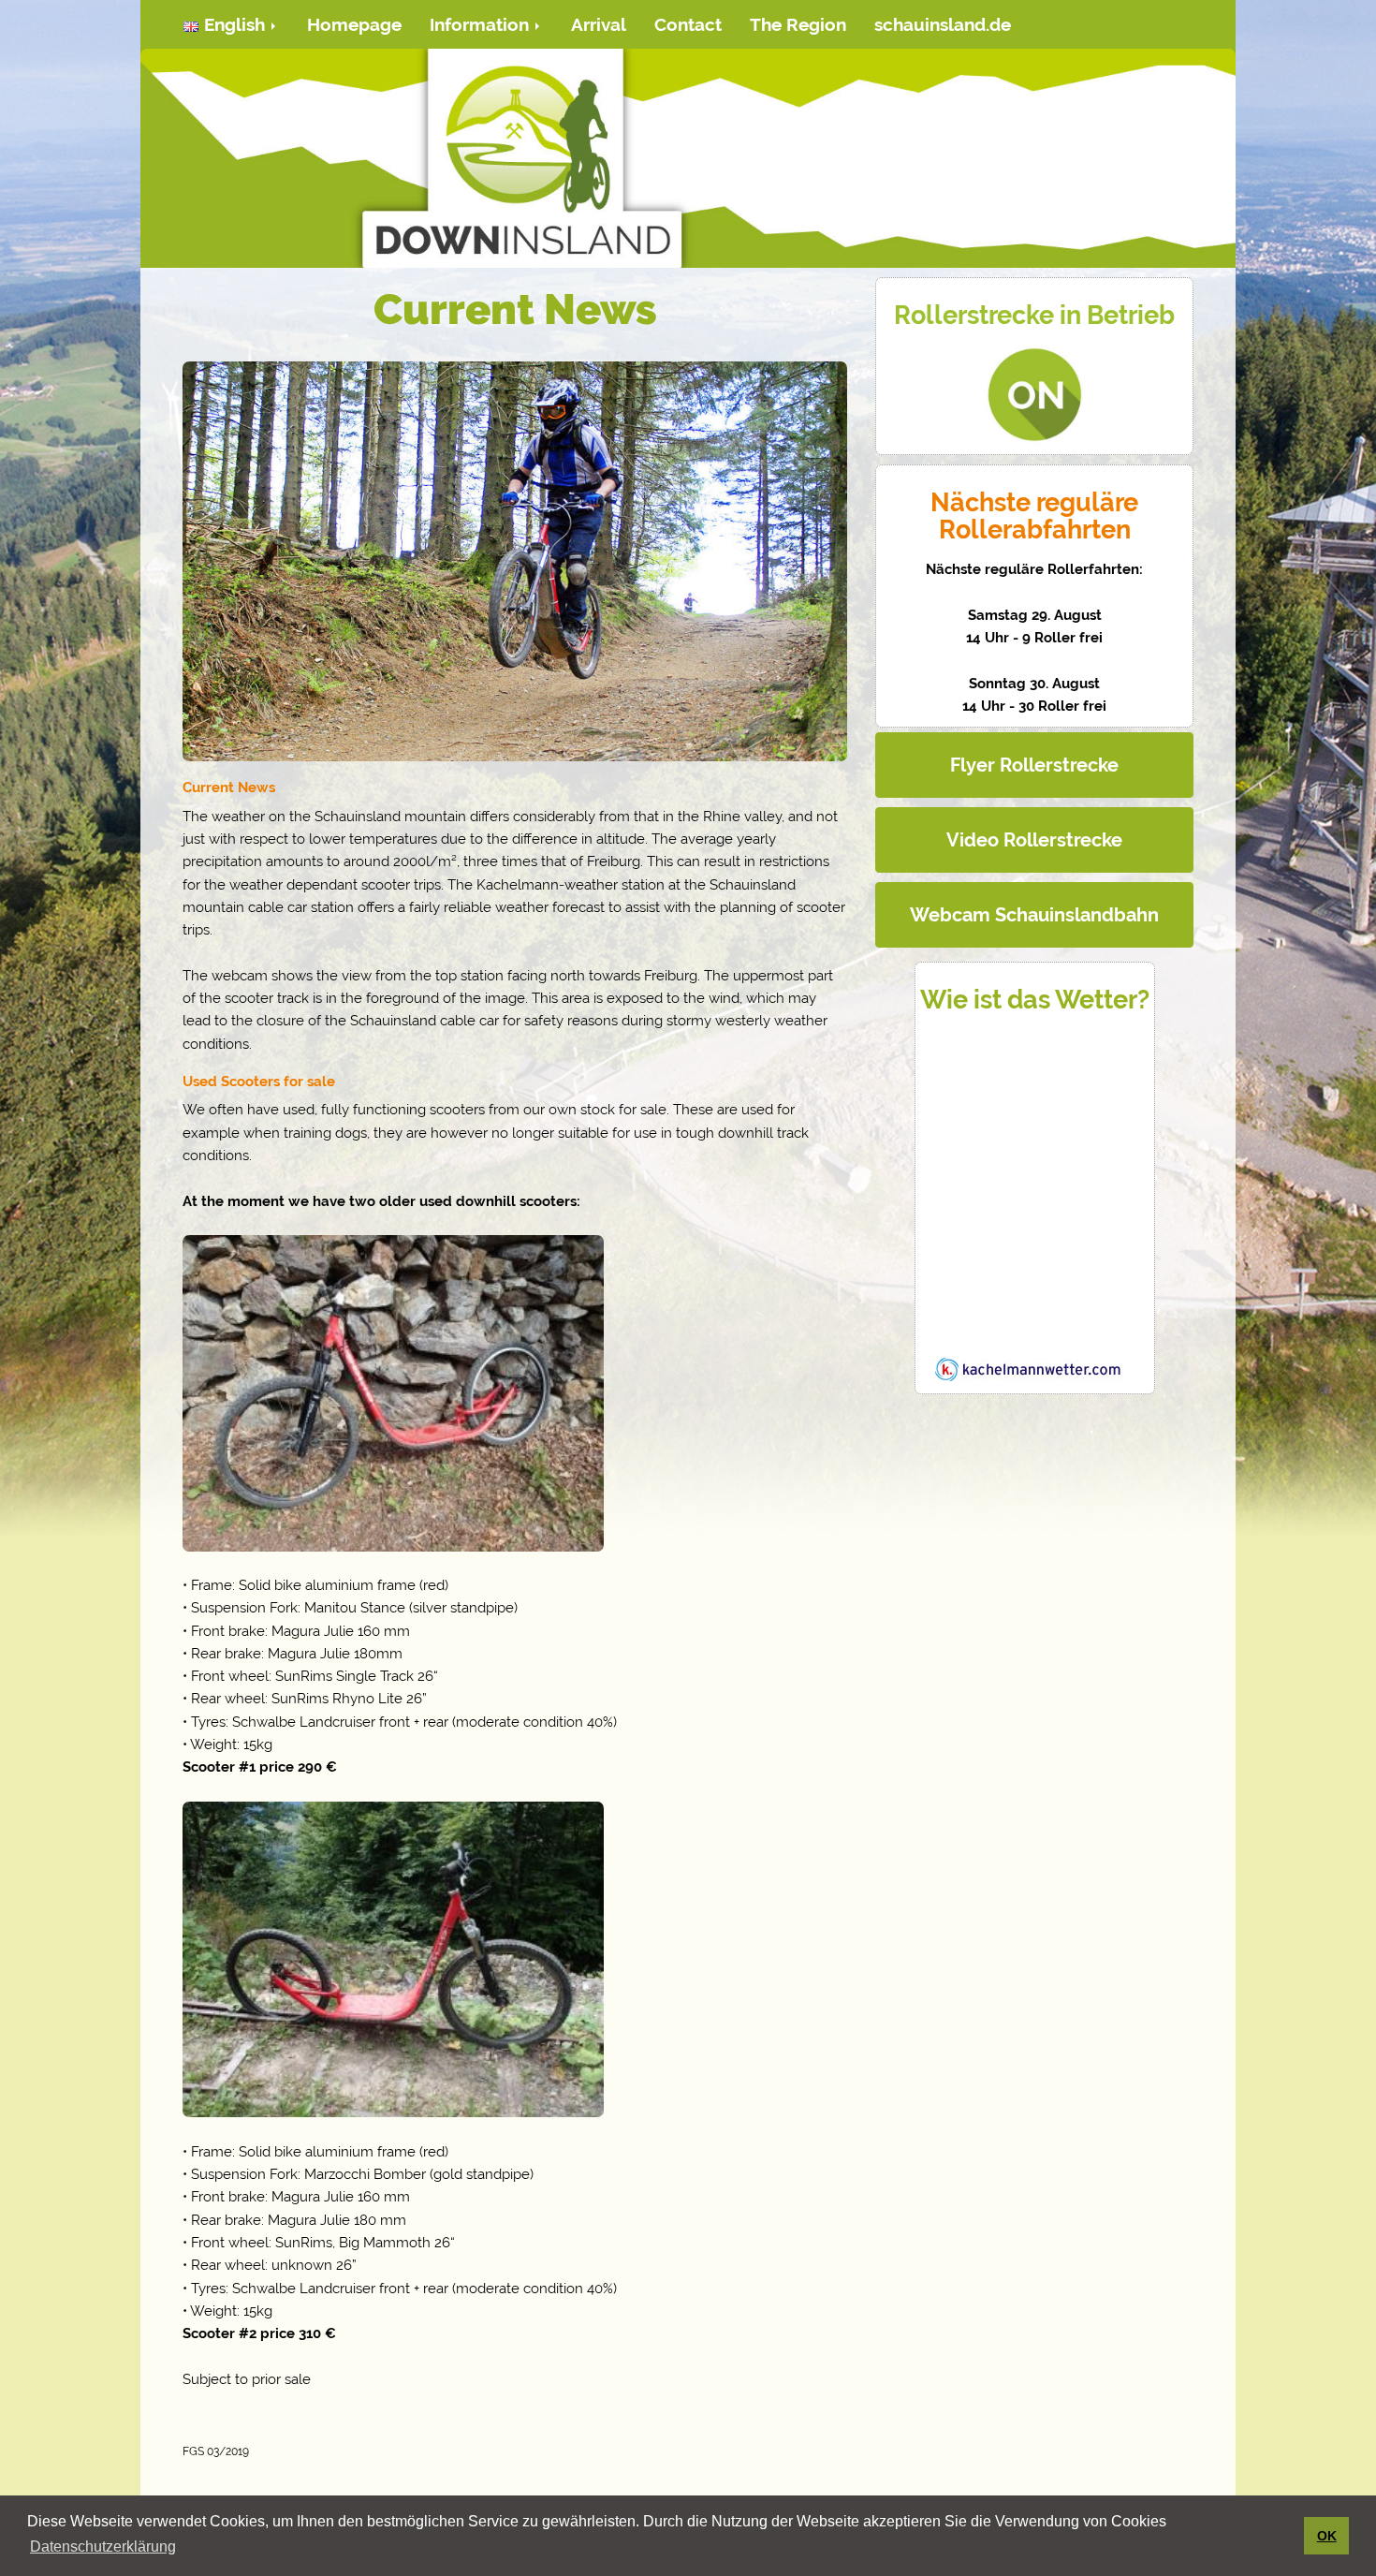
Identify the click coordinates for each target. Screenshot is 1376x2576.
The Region (798, 24)
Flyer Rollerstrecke (1034, 765)
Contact (688, 24)
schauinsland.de (943, 24)
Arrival (599, 24)
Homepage (354, 24)
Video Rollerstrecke (1034, 840)
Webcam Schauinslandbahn (1034, 915)
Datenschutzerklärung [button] (103, 2547)
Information (482, 24)
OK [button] (1327, 2536)
